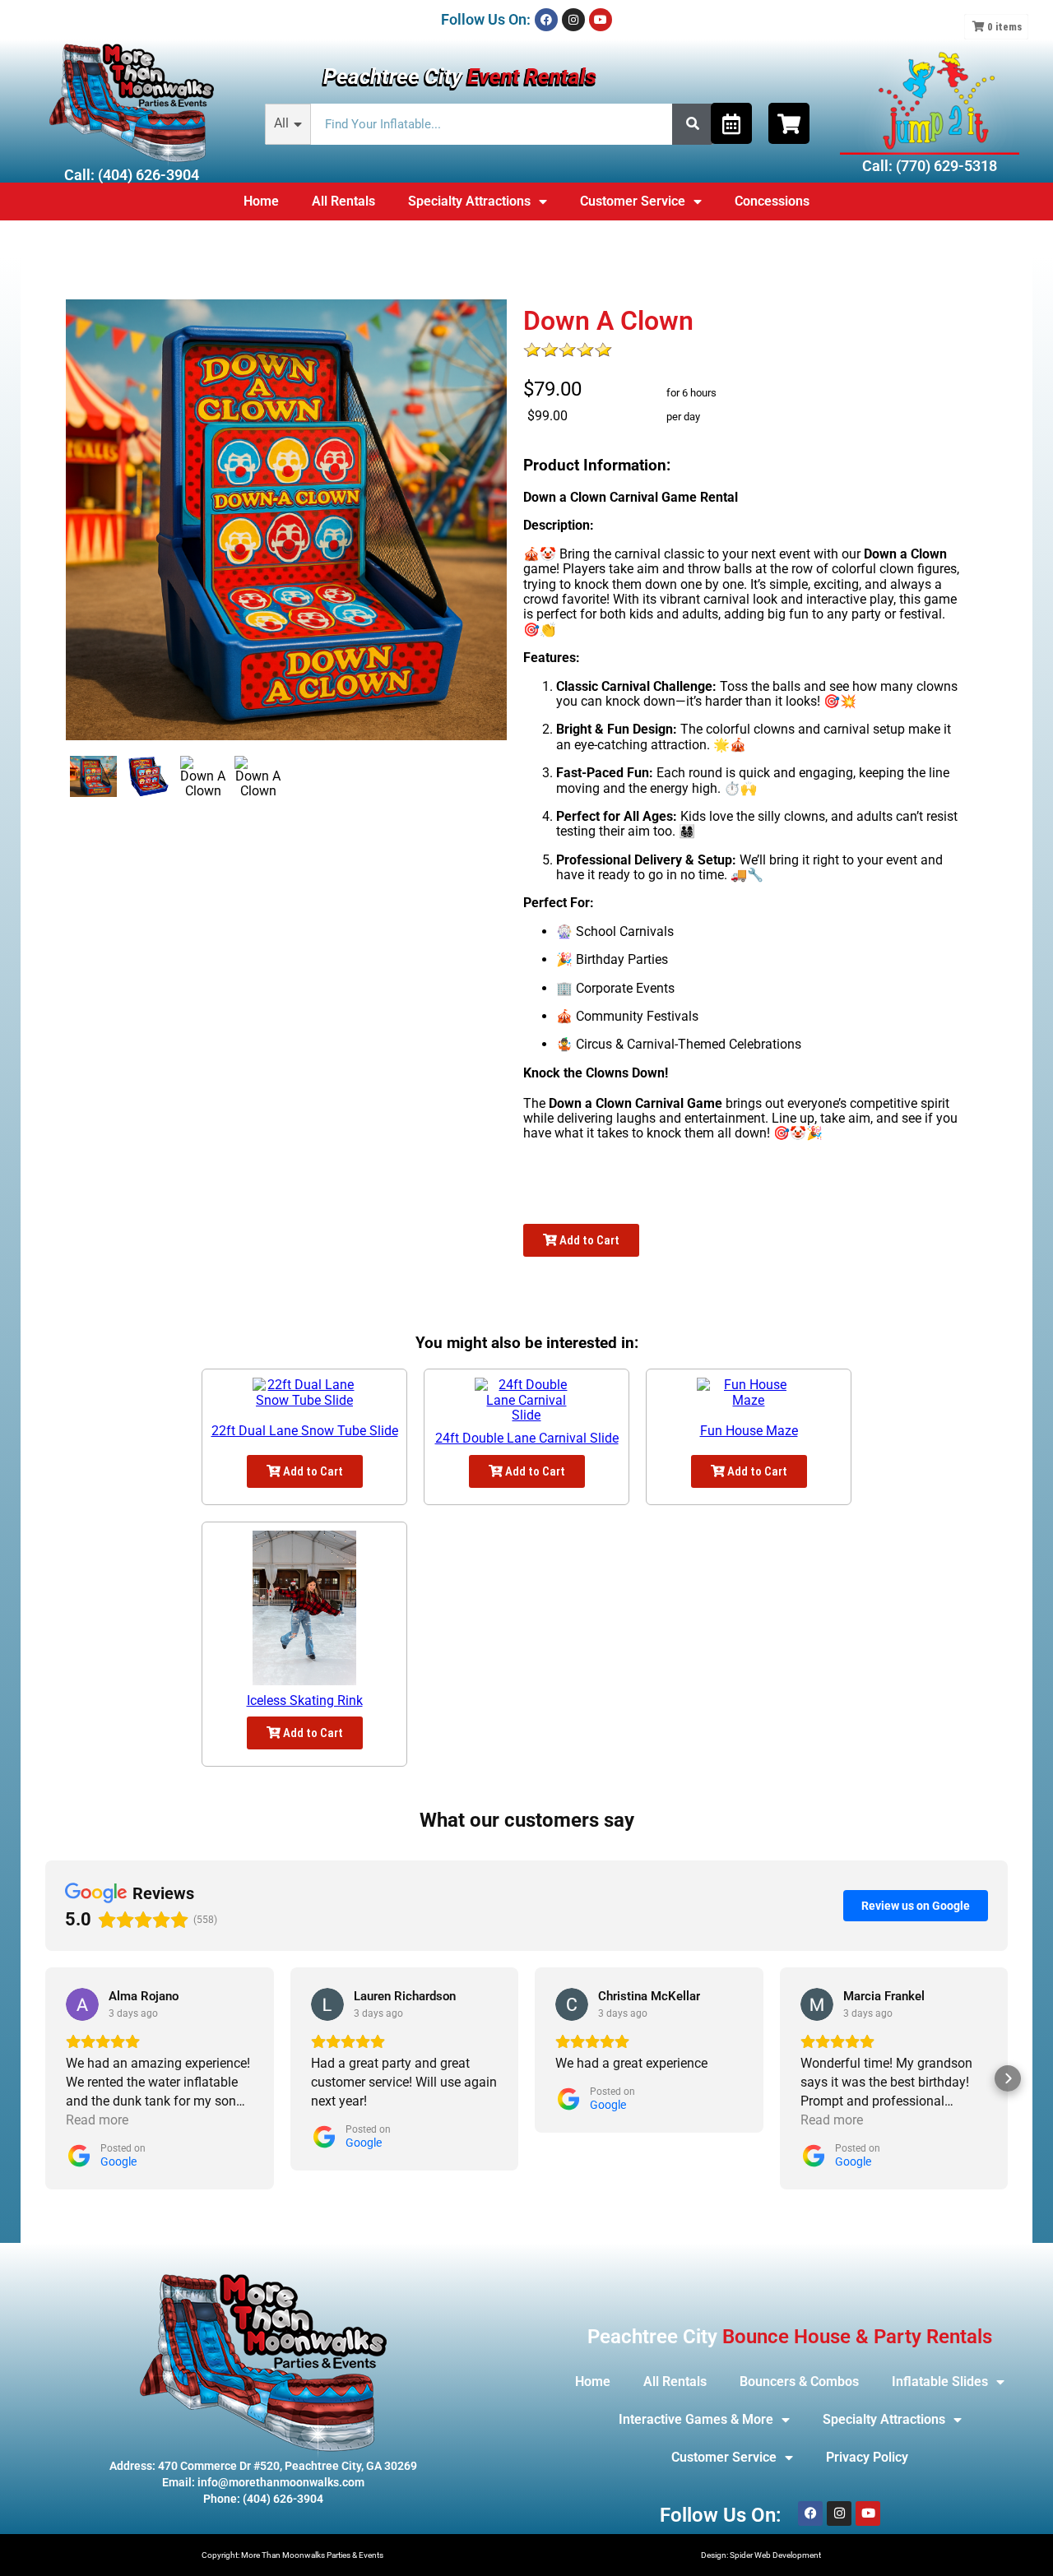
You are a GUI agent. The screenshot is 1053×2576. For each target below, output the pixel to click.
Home (261, 201)
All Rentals (343, 201)
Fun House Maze (749, 1431)
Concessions (772, 201)
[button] (45, 2078)
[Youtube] (601, 20)
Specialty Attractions (469, 201)
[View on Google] (82, 2004)
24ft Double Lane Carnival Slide (527, 1438)
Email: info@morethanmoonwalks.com (263, 2482)
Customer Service (633, 201)
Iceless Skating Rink (305, 1700)
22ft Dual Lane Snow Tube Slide (305, 1431)
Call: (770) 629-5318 (930, 166)
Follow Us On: (486, 19)
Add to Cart (588, 1240)
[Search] (693, 124)
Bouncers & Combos (799, 2381)
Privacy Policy (867, 2457)
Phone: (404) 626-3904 (263, 2499)
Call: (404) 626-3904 (132, 175)
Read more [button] (97, 2120)
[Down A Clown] (93, 776)
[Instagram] (573, 20)
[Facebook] (546, 20)
